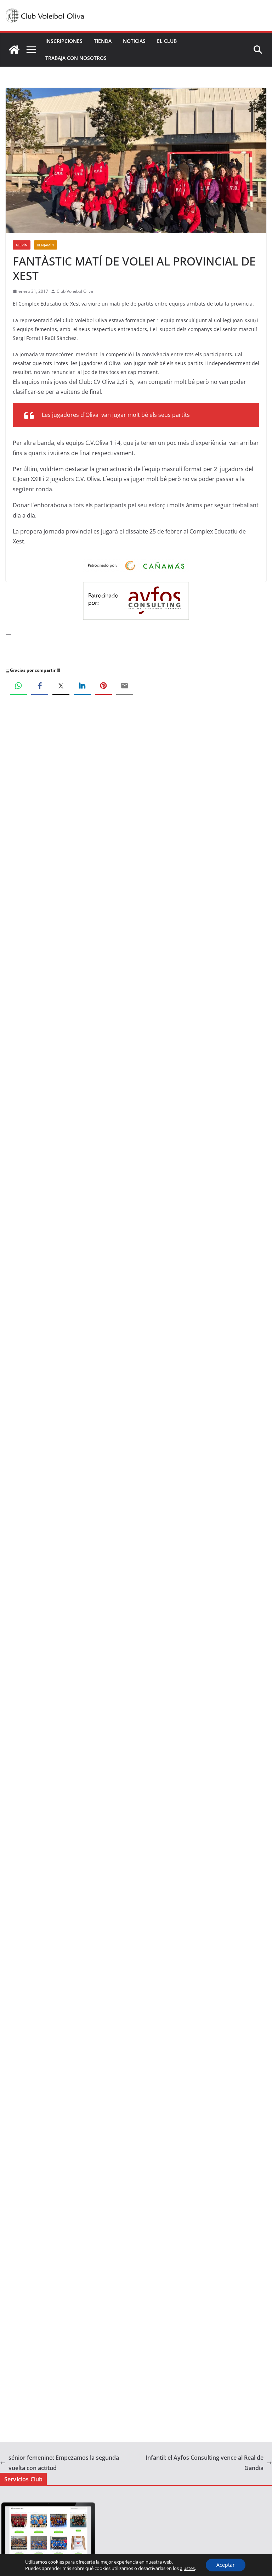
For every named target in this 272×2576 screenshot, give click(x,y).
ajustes (187, 2568)
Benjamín (46, 245)
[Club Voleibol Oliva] (14, 50)
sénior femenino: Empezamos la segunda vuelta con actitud (64, 2463)
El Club (167, 41)
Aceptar (226, 2565)
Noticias (134, 41)
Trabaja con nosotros (76, 58)
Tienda (103, 41)
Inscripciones (64, 41)
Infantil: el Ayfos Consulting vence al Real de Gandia (205, 2463)
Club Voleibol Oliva (75, 291)
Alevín (22, 245)
